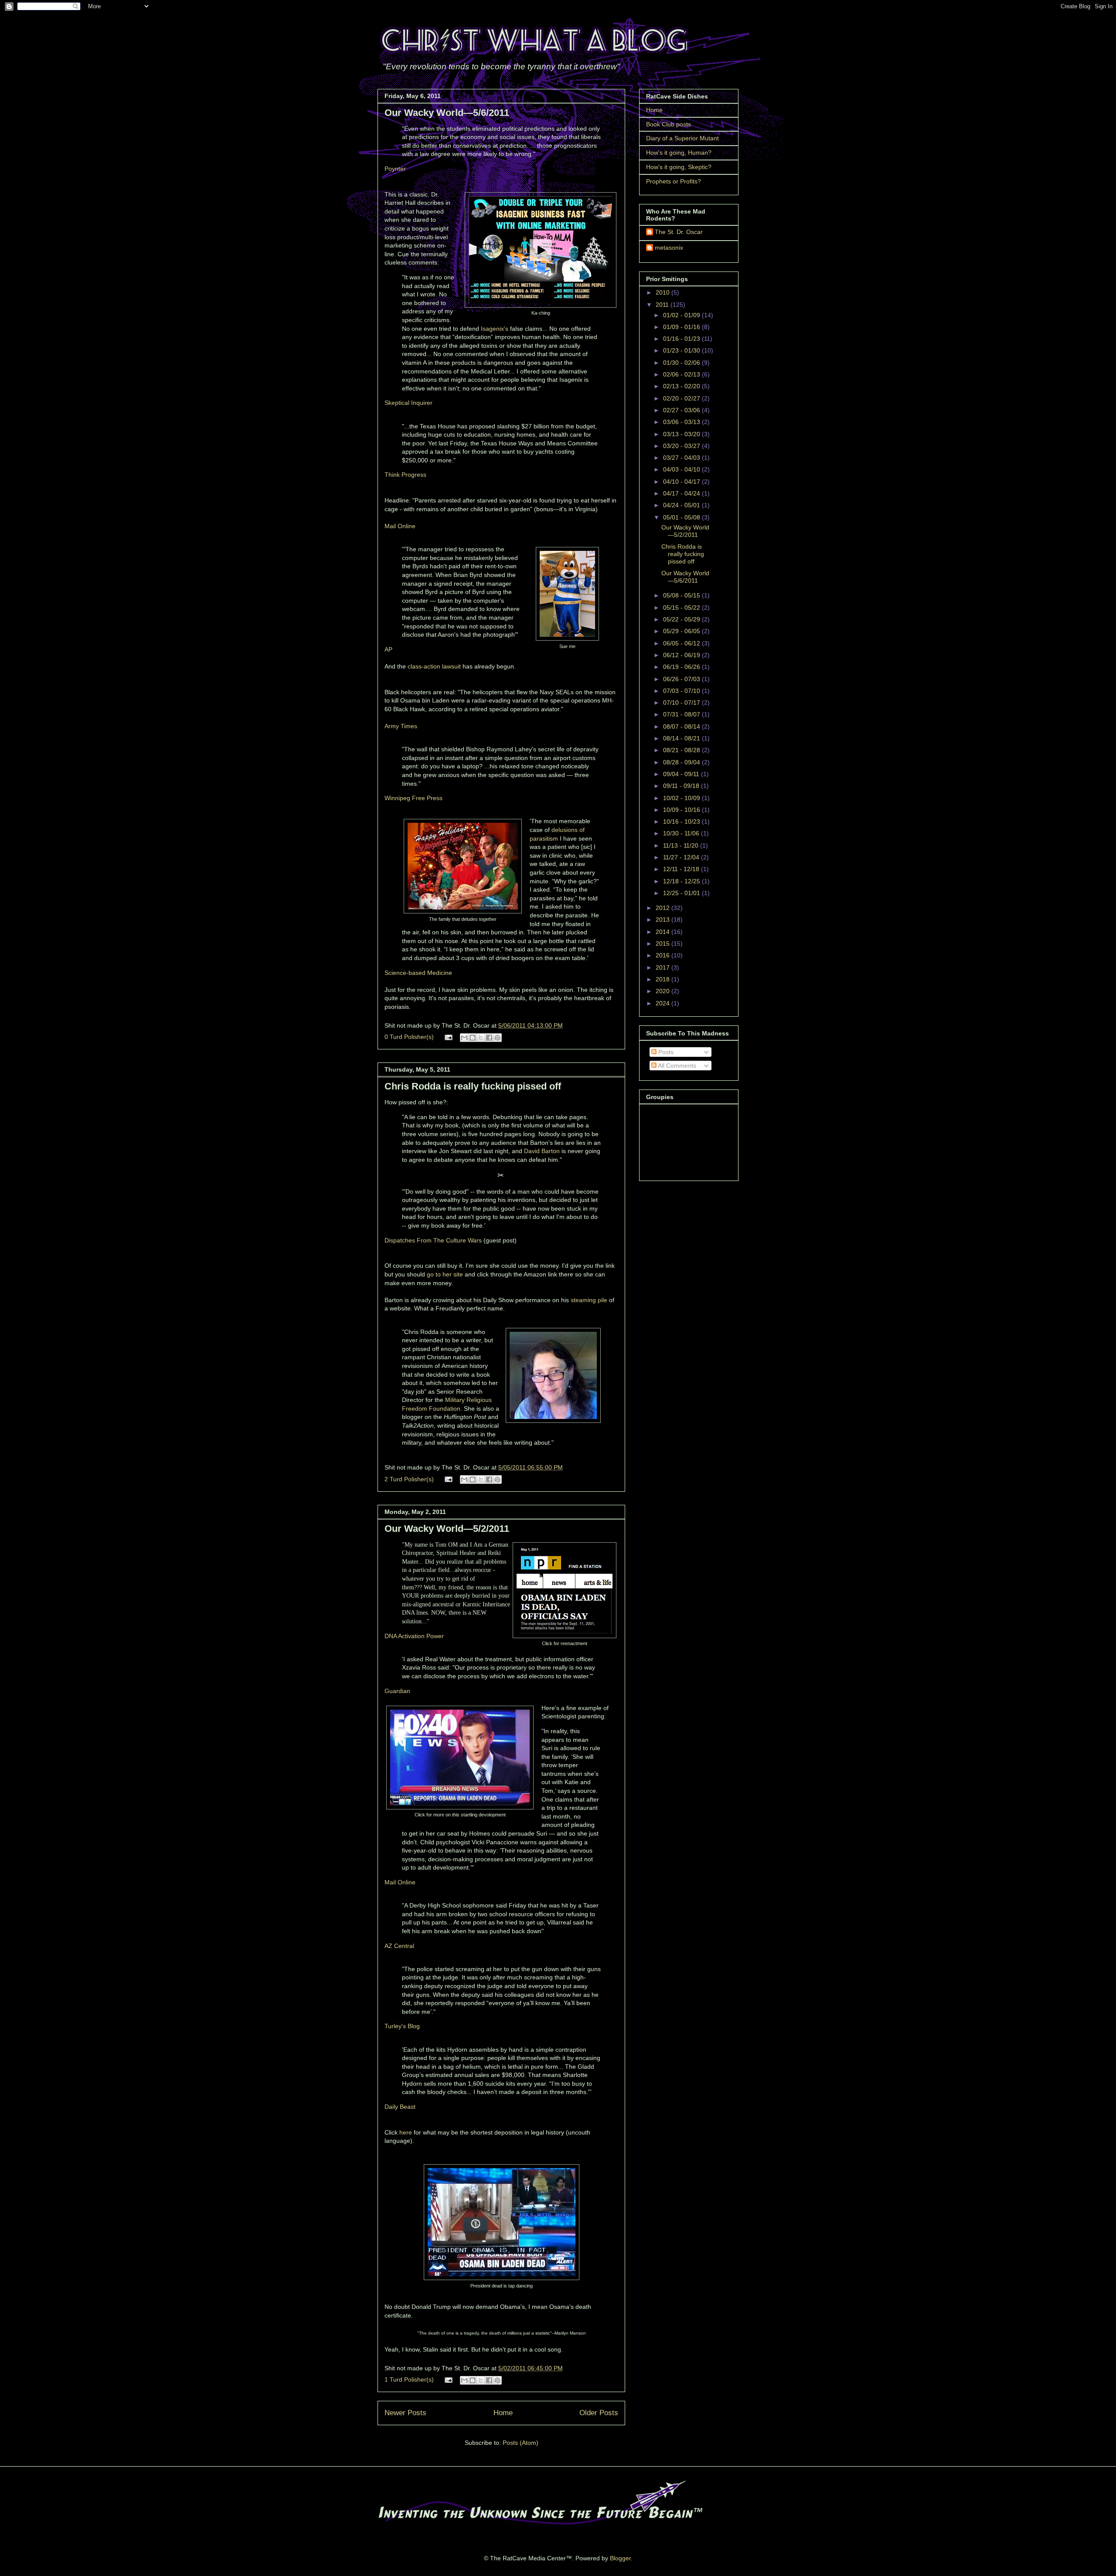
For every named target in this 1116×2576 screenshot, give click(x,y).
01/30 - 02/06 (682, 363)
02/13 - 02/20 (682, 386)
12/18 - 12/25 (682, 881)
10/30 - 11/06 (682, 833)
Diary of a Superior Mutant (682, 138)
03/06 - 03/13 (682, 422)
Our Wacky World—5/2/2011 (447, 1529)
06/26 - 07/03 (682, 679)
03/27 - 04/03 (682, 458)
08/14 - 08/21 (682, 738)
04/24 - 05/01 (682, 505)
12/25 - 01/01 (682, 893)
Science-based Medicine (418, 973)
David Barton (542, 1151)
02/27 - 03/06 (682, 410)
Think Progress (405, 475)
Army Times (401, 726)
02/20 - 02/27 (682, 398)
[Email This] (464, 1038)
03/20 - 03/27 (682, 446)
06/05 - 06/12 (682, 643)
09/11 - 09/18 (682, 786)
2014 (663, 932)
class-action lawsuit (434, 666)
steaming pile (589, 1300)
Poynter (395, 169)
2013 (663, 920)
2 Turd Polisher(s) (409, 1479)
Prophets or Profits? (674, 181)
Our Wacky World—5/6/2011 (447, 113)
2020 (663, 991)
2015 (663, 944)
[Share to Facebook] (489, 1038)
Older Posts (599, 2413)
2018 (663, 979)
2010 (663, 292)
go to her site (445, 1274)
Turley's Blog (402, 2026)
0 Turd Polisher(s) (409, 1037)
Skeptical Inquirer (408, 403)
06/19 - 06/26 (682, 667)
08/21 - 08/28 (682, 750)
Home (503, 2413)
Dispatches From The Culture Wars (433, 1240)
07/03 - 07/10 (682, 691)
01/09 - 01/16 (682, 327)
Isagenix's (495, 329)
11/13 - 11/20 (682, 845)
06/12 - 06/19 (682, 655)
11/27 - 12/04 (682, 857)
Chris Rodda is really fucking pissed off (473, 1086)
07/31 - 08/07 (682, 714)
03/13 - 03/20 (682, 434)
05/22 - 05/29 (682, 619)
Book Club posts (669, 124)
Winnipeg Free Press (413, 798)
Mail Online (400, 526)
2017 (663, 967)
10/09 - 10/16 (682, 810)
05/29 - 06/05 (682, 631)
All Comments (676, 1066)
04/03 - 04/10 (682, 469)
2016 (663, 955)
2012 (663, 908)
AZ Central (399, 1946)
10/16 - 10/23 (682, 821)
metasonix (669, 248)
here (406, 2132)
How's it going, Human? (679, 153)
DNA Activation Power (414, 1636)
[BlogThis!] (473, 1038)
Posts (665, 1052)
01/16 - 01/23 (682, 339)
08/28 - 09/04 (682, 762)
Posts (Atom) (521, 2443)
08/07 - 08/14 (682, 726)
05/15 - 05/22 (682, 608)
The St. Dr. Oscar (679, 232)
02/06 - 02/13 (682, 374)
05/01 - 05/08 (682, 517)
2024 (663, 1003)
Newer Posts (405, 2413)
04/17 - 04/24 (682, 493)
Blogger (620, 2558)
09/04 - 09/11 (682, 774)
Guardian (397, 1691)
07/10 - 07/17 (682, 703)
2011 (663, 305)
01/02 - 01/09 (682, 315)
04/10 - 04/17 (682, 482)
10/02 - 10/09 (682, 798)
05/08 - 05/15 (682, 595)
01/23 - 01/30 (682, 350)
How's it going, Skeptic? (679, 167)
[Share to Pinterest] (497, 1038)
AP (388, 649)
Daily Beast (400, 2107)
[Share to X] (481, 1038)
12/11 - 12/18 (682, 869)
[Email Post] (448, 1037)
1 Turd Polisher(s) (409, 2379)
